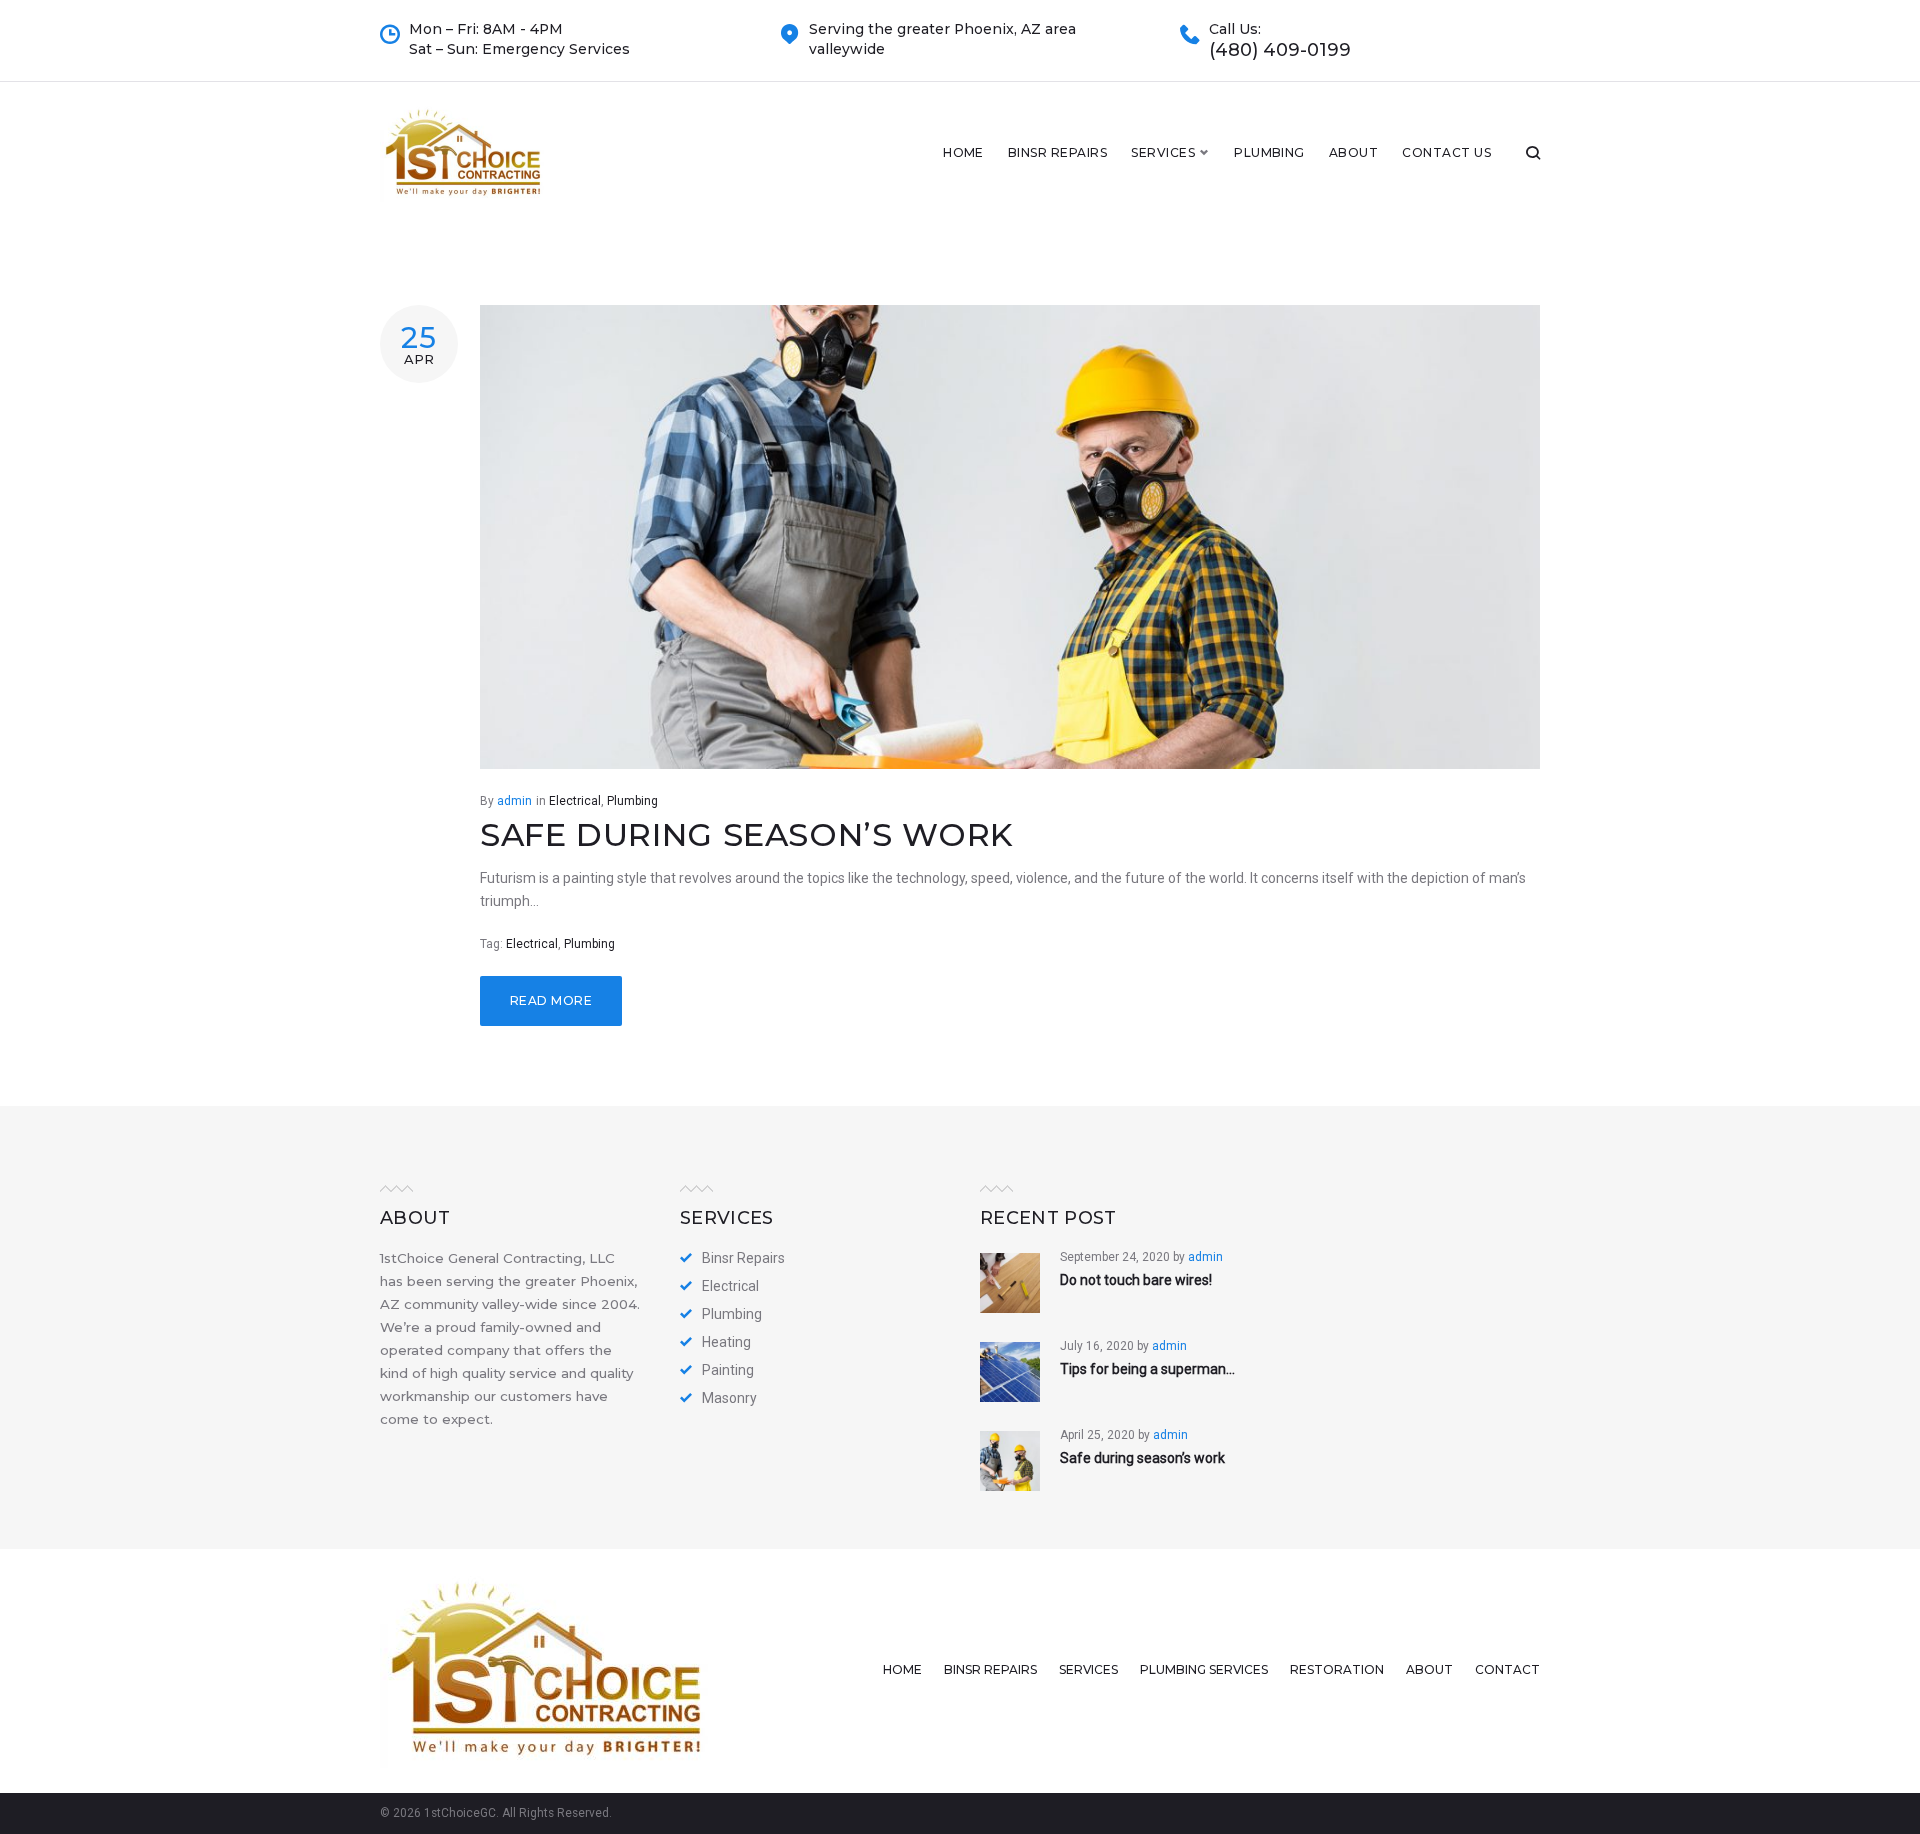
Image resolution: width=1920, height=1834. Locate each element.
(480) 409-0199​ (1280, 50)
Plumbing (1269, 152)
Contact (1507, 1669)
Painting (728, 1370)
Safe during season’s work (747, 834)
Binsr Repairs (1057, 152)
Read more (551, 1000)
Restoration (1337, 1669)
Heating (726, 1342)
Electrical (575, 801)
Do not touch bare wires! (1136, 1280)
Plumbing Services (1204, 1669)
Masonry (729, 1398)
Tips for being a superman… (1147, 1369)
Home (963, 152)
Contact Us (1446, 152)
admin (514, 801)
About (1353, 152)
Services (1163, 152)
